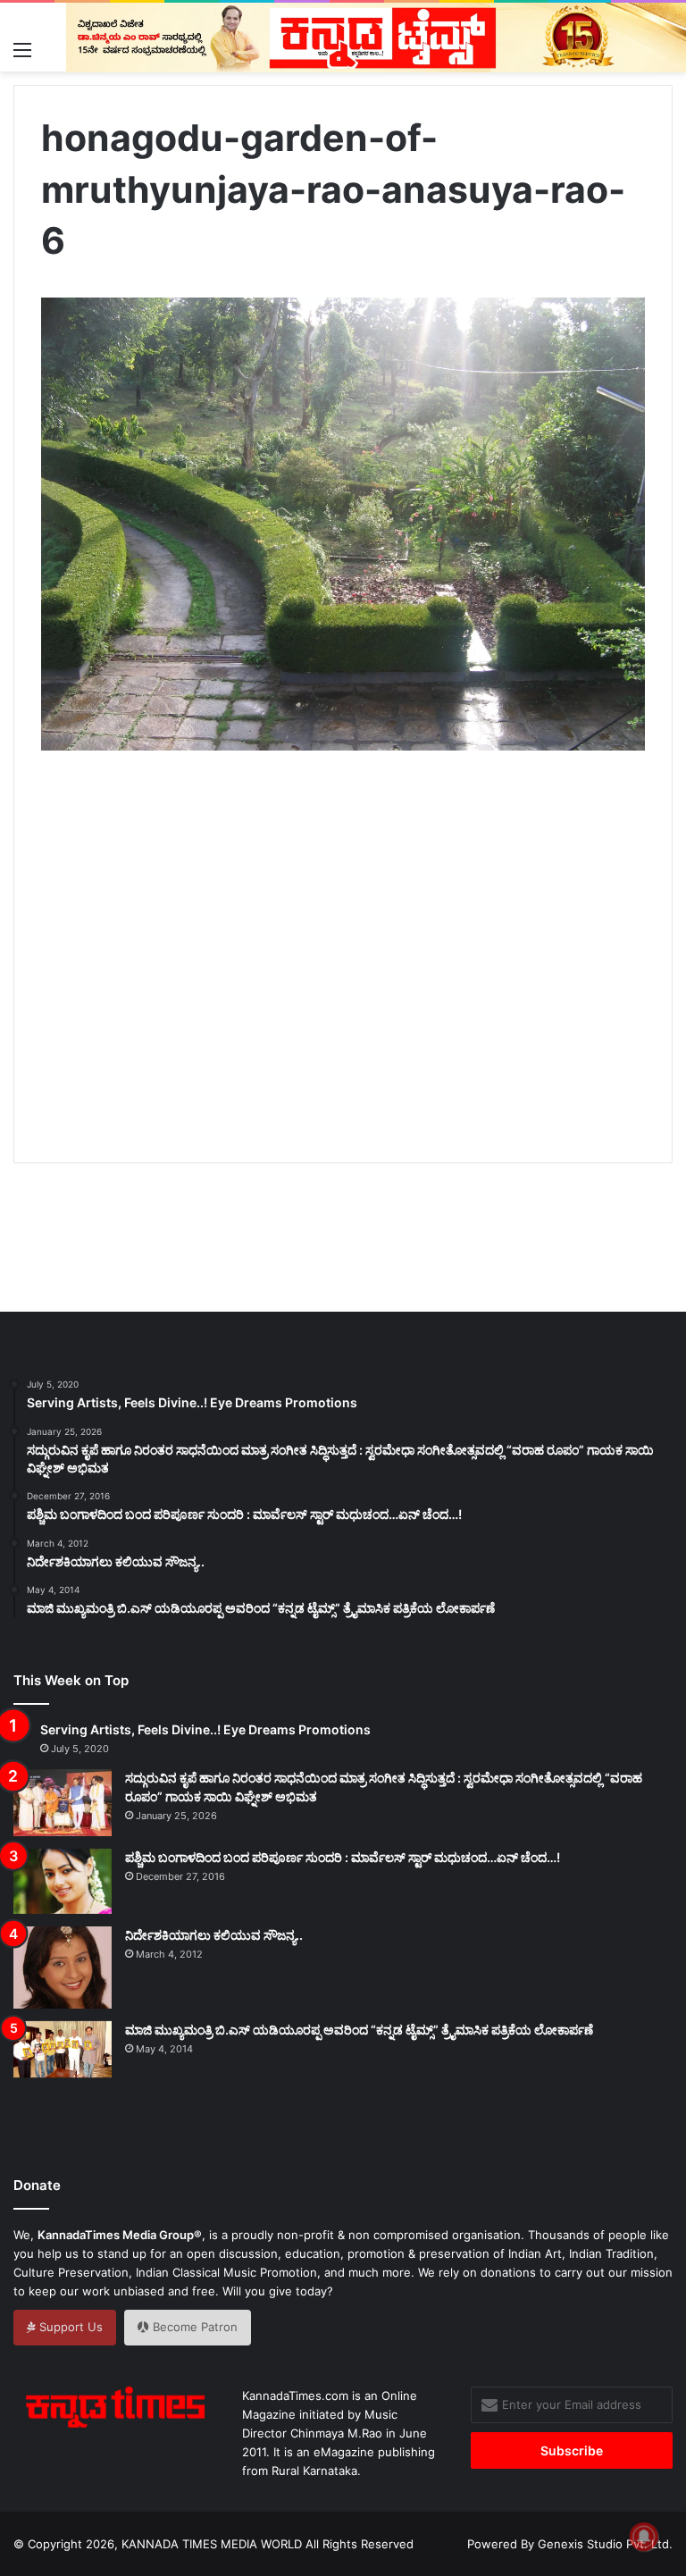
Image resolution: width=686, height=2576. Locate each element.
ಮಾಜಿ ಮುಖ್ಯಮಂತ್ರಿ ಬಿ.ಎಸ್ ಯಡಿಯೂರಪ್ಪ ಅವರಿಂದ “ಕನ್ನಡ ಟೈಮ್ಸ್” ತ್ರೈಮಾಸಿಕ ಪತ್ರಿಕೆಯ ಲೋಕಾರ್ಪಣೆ (359, 2030)
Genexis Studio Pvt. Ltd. (605, 2544)
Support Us (69, 2327)
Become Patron (193, 2327)
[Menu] (22, 49)
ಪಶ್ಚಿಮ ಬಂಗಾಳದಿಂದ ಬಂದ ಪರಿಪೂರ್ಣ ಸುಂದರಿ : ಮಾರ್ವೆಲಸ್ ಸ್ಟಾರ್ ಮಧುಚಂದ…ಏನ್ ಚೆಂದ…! (343, 1857)
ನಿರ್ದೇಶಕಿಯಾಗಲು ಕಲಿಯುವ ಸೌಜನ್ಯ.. (214, 1935)
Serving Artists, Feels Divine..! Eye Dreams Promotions (205, 1729)
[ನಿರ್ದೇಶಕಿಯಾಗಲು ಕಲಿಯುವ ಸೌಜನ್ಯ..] (63, 1968)
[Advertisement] (364, 978)
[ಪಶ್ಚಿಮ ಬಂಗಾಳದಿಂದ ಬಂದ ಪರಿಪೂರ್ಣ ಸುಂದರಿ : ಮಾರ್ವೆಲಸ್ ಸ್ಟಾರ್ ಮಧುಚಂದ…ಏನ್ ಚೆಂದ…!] (63, 1881)
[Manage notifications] (644, 2537)
